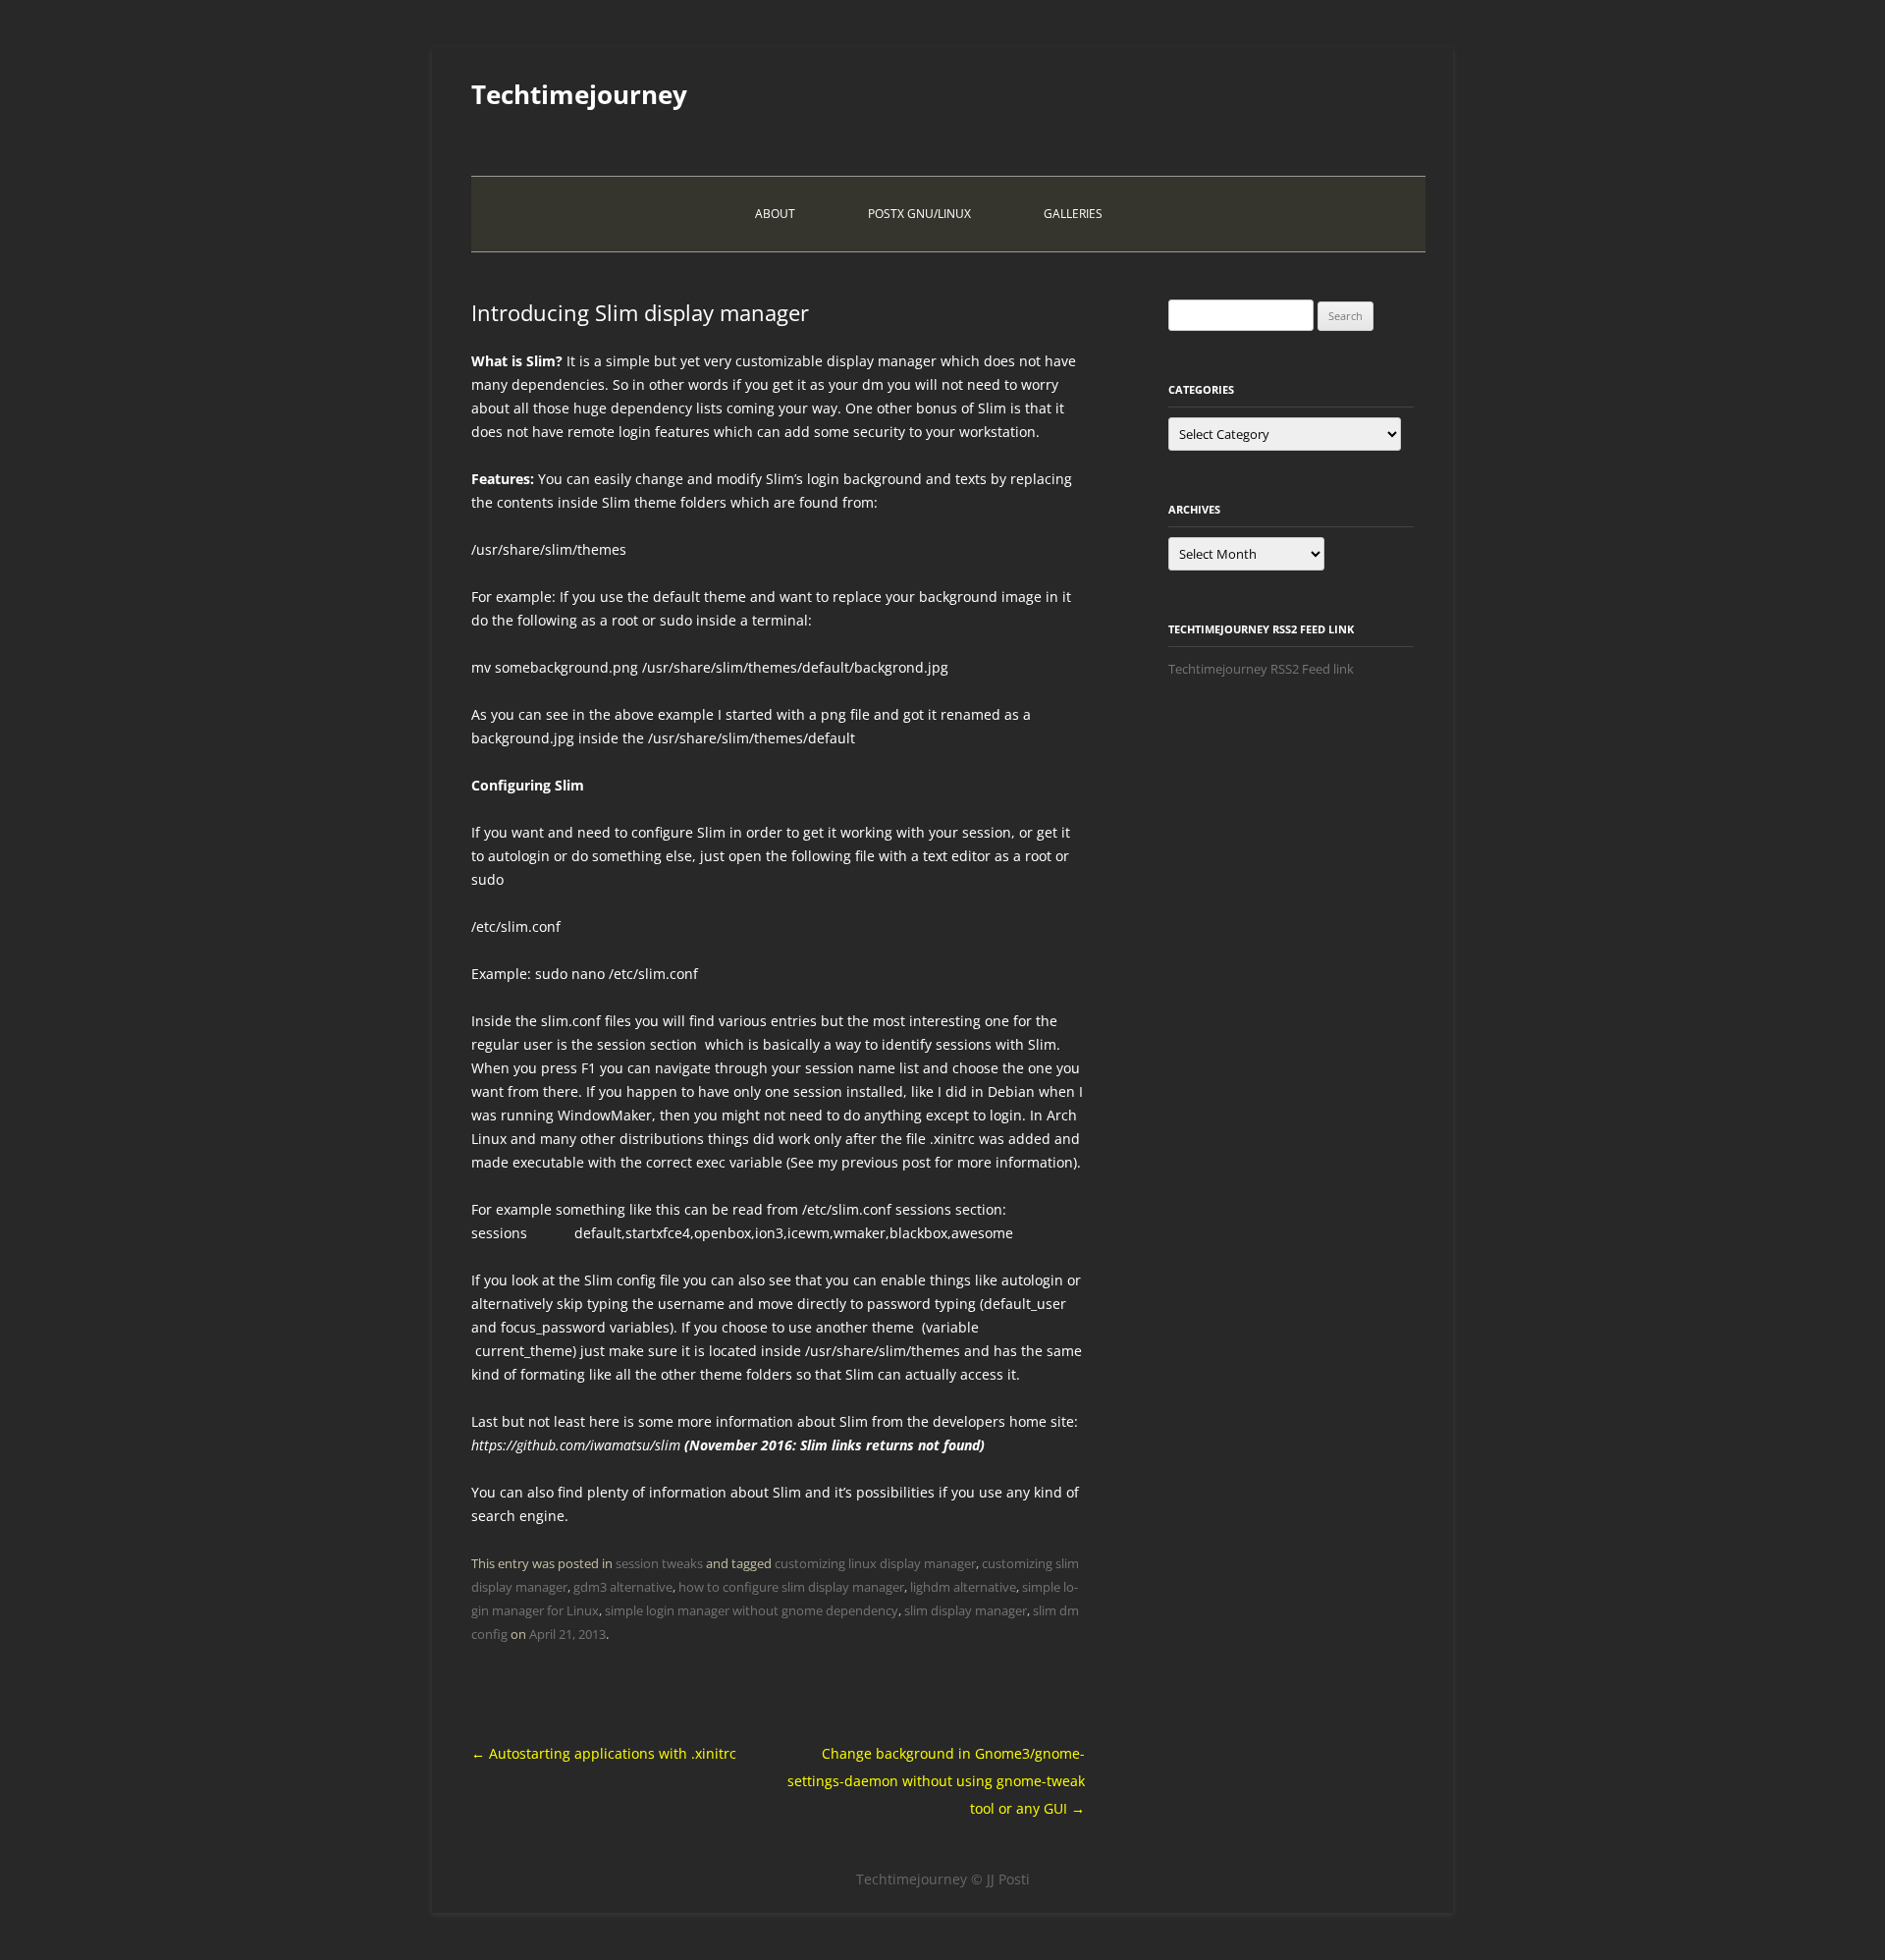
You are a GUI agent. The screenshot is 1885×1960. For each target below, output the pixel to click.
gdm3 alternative (623, 1587)
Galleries (1073, 214)
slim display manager (966, 1610)
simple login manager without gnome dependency (752, 1610)
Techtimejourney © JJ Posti (943, 1879)
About (775, 214)
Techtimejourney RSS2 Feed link (1261, 669)
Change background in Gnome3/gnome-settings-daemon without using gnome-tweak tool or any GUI (936, 1781)
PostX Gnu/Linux (919, 214)
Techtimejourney (579, 94)
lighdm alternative (963, 1587)
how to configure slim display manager (791, 1587)
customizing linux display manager (875, 1563)
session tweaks (659, 1563)
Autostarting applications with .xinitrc (604, 1753)
